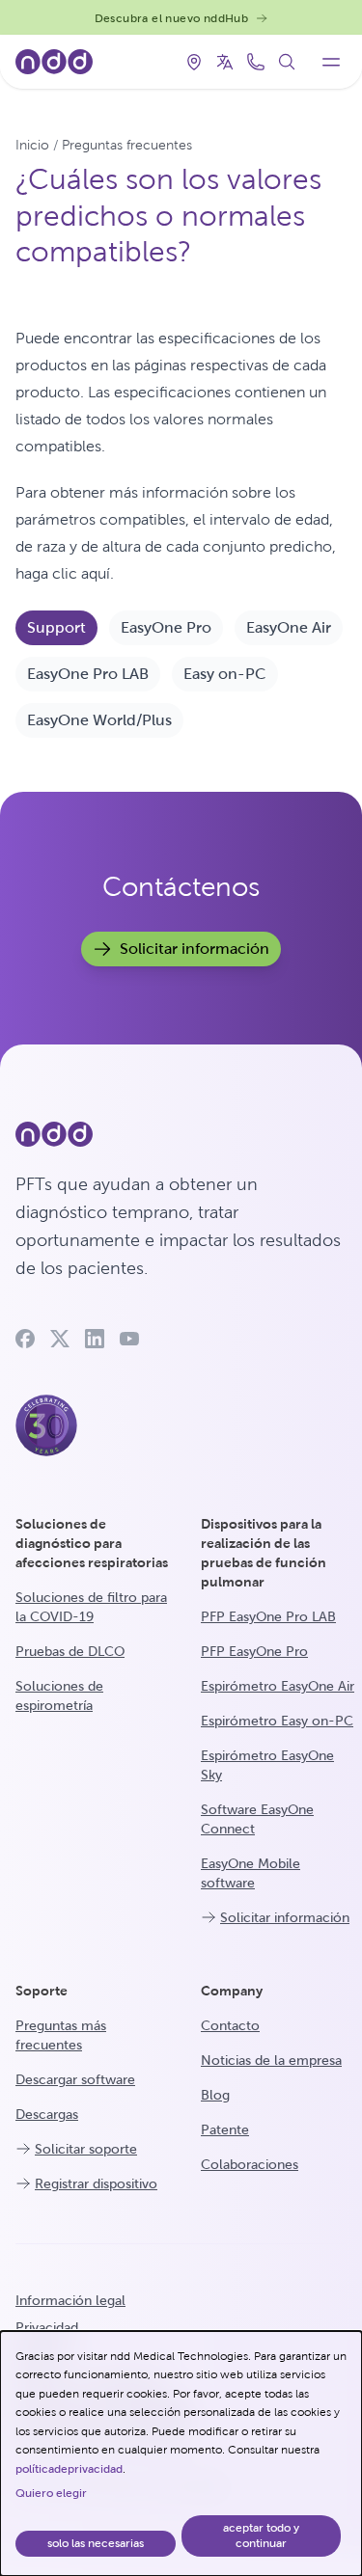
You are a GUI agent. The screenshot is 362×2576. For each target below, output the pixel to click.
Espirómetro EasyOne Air (278, 1686)
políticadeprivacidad (69, 2469)
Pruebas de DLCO (70, 1651)
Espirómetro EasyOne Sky (267, 1765)
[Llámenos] (256, 62)
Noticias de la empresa (271, 2060)
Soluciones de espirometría (59, 1695)
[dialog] (181, 2454)
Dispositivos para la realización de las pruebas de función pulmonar (264, 1553)
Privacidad (47, 2327)
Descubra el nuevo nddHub (172, 18)
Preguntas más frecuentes (61, 2035)
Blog (215, 2095)
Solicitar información (195, 949)
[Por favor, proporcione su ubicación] (194, 62)
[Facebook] (25, 1339)
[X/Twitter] (60, 1339)
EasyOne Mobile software (251, 1873)
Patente (225, 2129)
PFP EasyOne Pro (254, 1651)
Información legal (70, 2300)
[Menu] (331, 62)
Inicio (32, 145)
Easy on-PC (225, 674)
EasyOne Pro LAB (88, 674)
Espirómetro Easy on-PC (277, 1721)
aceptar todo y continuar (261, 2535)
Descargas (47, 2114)
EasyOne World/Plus (99, 720)
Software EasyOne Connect (257, 1819)
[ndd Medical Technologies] (181, 1134)
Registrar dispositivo (96, 2183)
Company (232, 1991)
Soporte (42, 1991)
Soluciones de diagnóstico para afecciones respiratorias (92, 1543)
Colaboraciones (250, 2164)
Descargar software (75, 2079)
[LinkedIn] (95, 1339)
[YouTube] (129, 1339)
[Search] (287, 62)
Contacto (230, 2025)
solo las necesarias (96, 2543)
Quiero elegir (51, 2493)
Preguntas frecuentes (127, 145)
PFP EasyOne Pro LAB (268, 1616)
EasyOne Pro (166, 627)
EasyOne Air (289, 627)
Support (56, 627)
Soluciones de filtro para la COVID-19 (91, 1607)
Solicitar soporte (86, 2149)
